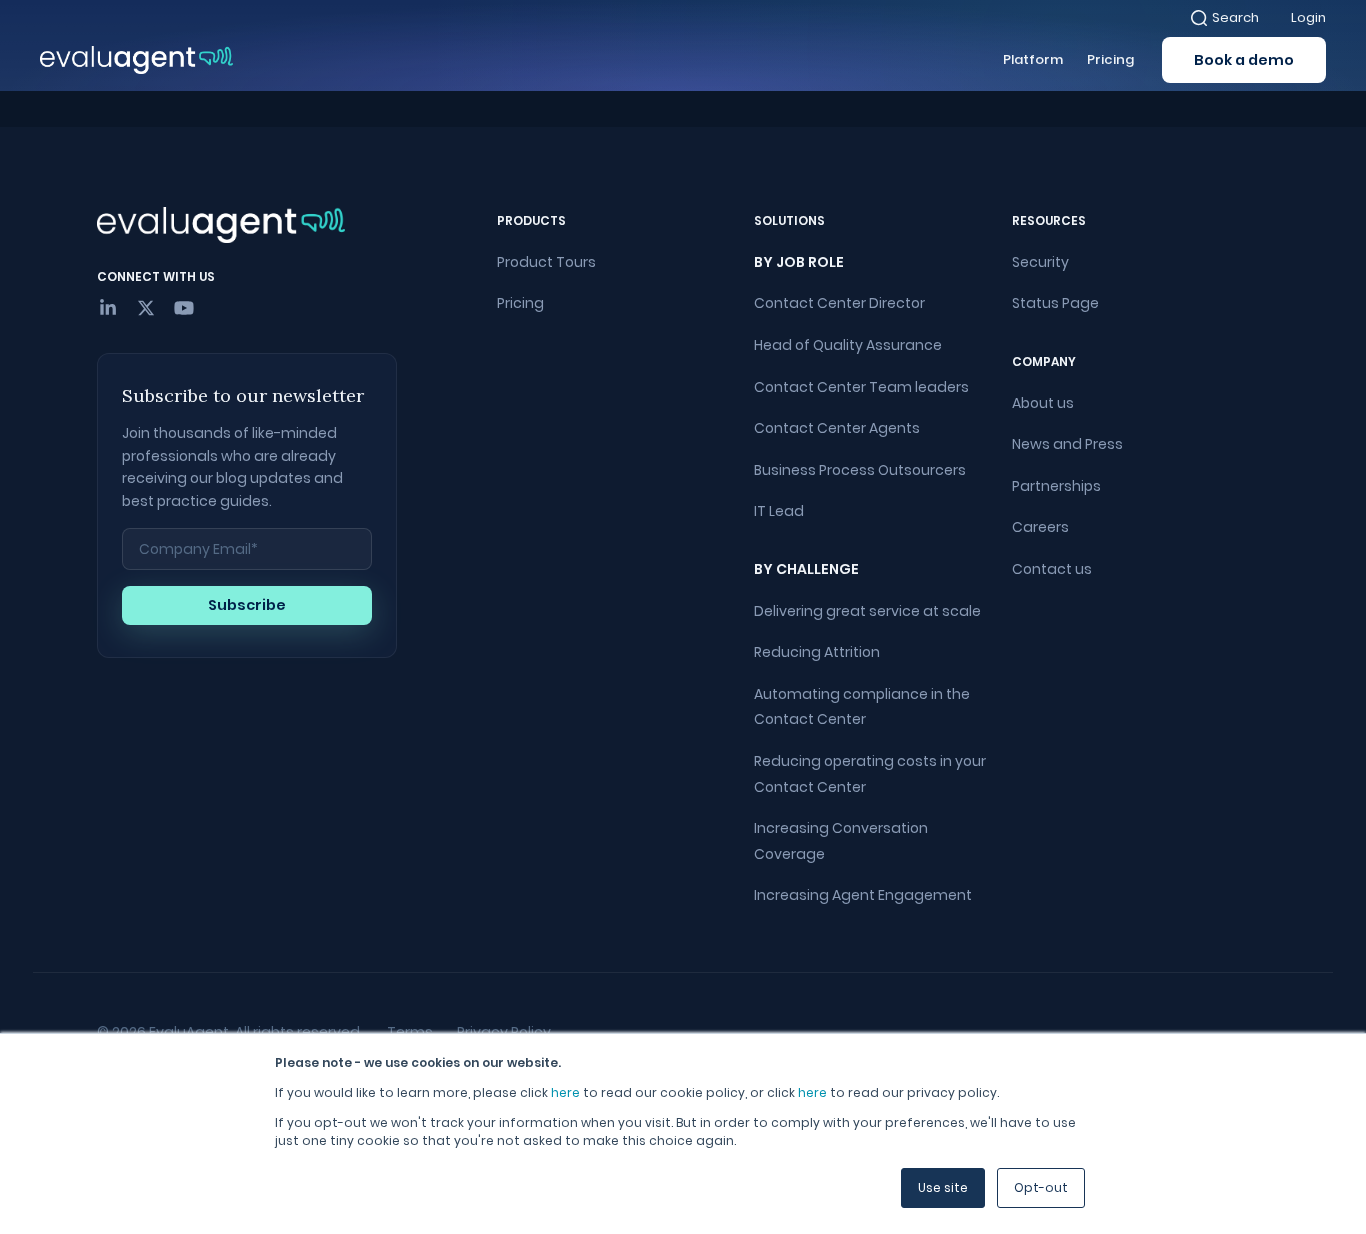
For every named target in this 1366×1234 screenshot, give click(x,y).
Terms (410, 1032)
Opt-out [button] (1041, 1187)
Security (1040, 262)
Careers (1040, 527)
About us (1043, 403)
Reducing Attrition (817, 652)
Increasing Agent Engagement (863, 895)
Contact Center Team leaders (861, 387)
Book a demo (1244, 60)
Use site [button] (943, 1187)
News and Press (1067, 444)
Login (1308, 17)
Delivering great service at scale (867, 611)
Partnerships (1056, 486)
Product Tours (546, 262)
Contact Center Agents (837, 428)
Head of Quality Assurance (848, 345)
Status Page (1055, 303)
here (565, 1092)
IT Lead (779, 511)
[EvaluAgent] (136, 60)
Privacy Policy (504, 1032)
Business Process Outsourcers (860, 470)
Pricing (520, 303)
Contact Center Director (839, 303)
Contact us (1052, 569)
